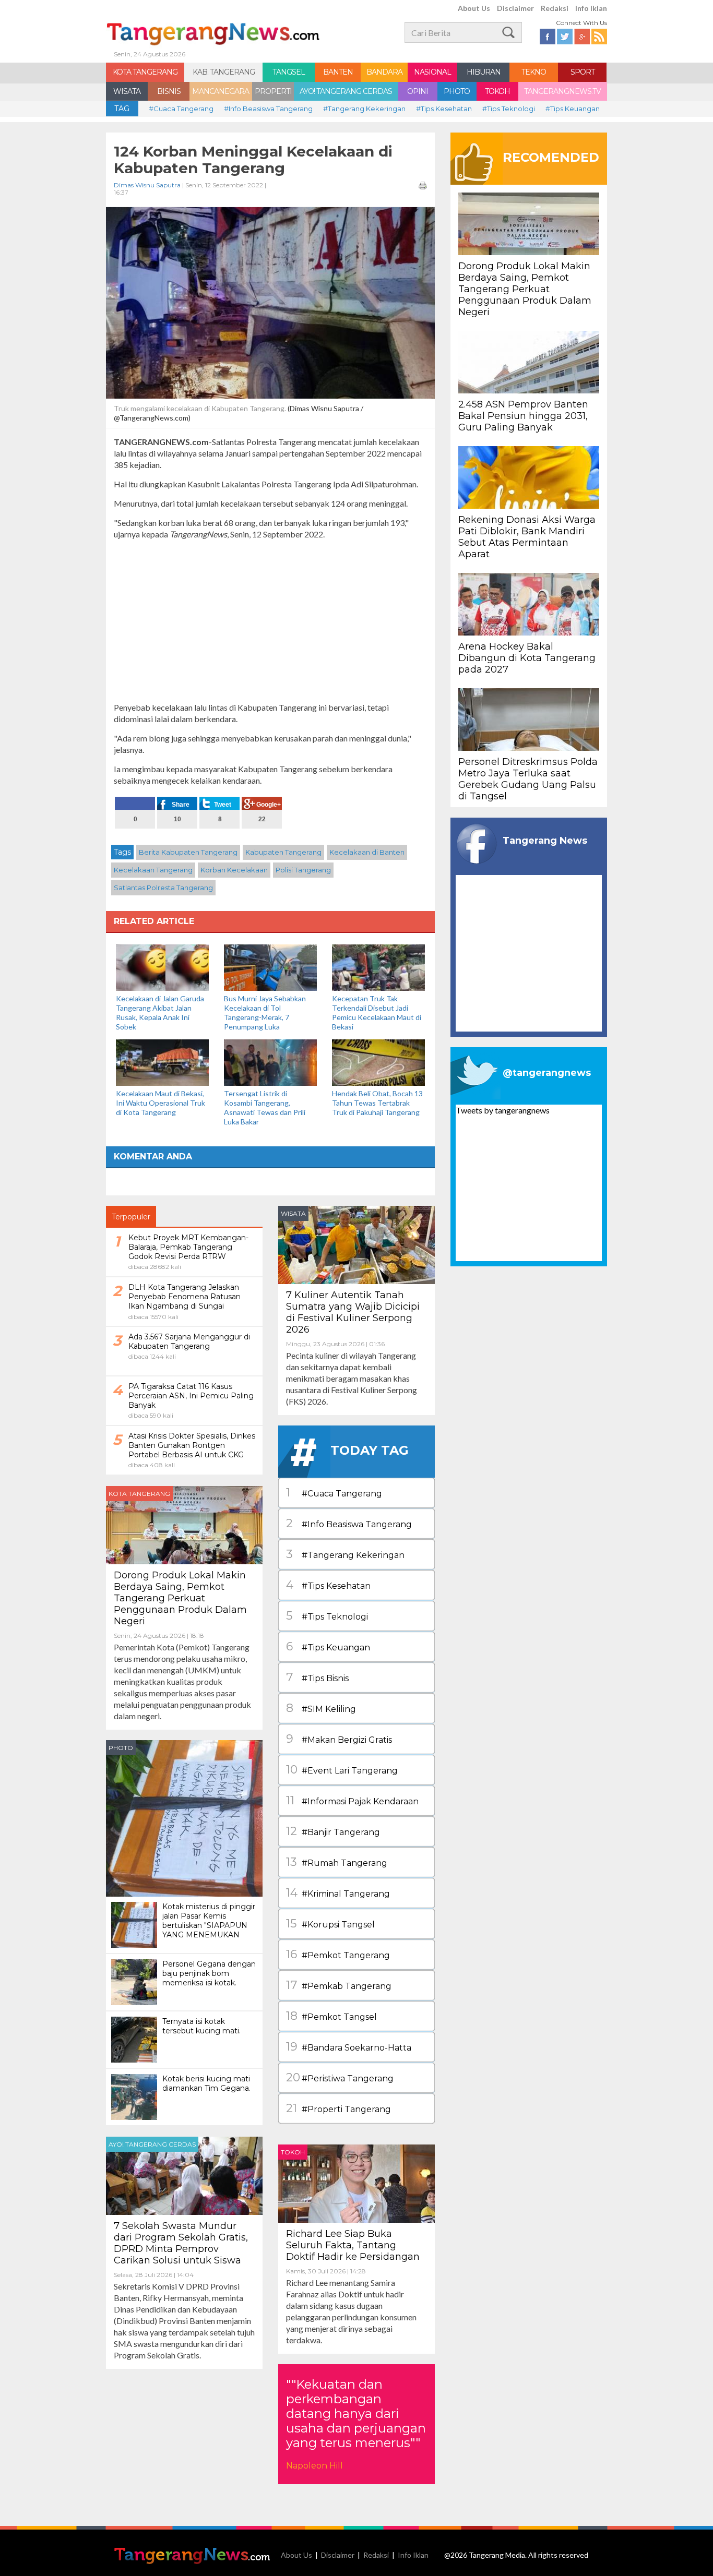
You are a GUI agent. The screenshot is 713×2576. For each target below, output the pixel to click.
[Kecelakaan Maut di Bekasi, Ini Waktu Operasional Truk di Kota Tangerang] (162, 1062)
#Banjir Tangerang (333, 1831)
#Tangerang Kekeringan (364, 109)
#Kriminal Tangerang (338, 1893)
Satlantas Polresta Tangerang (163, 888)
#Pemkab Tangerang (339, 1985)
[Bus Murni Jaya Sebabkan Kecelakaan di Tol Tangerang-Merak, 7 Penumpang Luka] (270, 967)
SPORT (583, 72)
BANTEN (338, 72)
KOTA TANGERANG (145, 72)
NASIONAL (432, 72)
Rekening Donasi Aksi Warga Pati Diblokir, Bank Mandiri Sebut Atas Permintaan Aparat (527, 537)
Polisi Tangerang (303, 870)
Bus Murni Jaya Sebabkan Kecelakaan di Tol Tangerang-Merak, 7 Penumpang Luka (265, 1013)
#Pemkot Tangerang (338, 1954)
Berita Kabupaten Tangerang (188, 852)
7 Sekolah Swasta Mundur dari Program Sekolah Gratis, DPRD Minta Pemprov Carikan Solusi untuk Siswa (181, 2243)
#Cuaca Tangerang (181, 109)
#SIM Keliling (321, 1708)
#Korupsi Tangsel (330, 1924)
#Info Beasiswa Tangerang (268, 109)
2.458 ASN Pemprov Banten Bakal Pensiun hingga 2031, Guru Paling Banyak (523, 416)
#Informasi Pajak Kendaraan (352, 1800)
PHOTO (457, 91)
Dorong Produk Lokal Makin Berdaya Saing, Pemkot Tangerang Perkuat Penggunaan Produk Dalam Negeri (180, 1598)
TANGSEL (289, 72)
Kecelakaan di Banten (367, 852)
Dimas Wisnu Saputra (147, 185)
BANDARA (384, 72)
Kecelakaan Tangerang (153, 870)
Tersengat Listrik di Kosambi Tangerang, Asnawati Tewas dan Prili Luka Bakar (265, 1107)
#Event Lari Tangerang (342, 1770)
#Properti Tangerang (338, 2108)
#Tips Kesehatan (444, 109)
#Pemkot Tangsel (331, 2016)
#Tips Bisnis (317, 1677)
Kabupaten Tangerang (283, 852)
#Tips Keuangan (573, 109)
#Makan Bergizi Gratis (339, 1739)
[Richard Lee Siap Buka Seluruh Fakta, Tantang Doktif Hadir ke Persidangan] (356, 2182)
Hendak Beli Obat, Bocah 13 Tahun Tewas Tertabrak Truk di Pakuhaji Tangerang (377, 1103)
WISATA (127, 91)
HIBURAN (484, 72)
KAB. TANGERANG (224, 72)
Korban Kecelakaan (234, 870)
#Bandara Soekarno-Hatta (349, 2047)
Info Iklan (591, 8)
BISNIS (169, 91)
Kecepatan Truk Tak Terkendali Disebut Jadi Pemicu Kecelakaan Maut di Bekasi (377, 1013)
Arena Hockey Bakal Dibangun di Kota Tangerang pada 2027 (527, 658)
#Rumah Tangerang (337, 1862)
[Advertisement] (270, 621)
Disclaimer (515, 8)
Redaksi (555, 8)
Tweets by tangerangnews (503, 1110)
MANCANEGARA (221, 91)
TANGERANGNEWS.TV (562, 91)
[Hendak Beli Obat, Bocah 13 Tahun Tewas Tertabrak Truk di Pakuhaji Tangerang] (378, 1062)
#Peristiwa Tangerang (340, 2077)
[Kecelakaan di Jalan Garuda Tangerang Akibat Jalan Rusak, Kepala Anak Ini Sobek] (162, 967)
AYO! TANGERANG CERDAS (346, 91)
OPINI (418, 91)
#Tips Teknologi (509, 109)
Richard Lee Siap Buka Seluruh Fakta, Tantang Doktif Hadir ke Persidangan (353, 2245)
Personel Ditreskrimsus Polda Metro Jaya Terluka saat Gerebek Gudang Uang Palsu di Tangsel (528, 779)
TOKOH (497, 91)
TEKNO (534, 72)
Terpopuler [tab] (131, 1217)
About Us (474, 8)
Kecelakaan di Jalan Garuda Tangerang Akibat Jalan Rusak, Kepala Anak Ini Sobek (160, 1013)
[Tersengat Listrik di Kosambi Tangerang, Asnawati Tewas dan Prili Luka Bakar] (270, 1062)
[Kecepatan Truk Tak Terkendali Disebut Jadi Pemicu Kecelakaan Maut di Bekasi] (378, 967)
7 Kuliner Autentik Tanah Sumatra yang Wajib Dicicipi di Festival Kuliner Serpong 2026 (353, 1312)
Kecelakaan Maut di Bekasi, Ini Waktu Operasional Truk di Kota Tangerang (161, 1103)
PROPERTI (273, 91)
